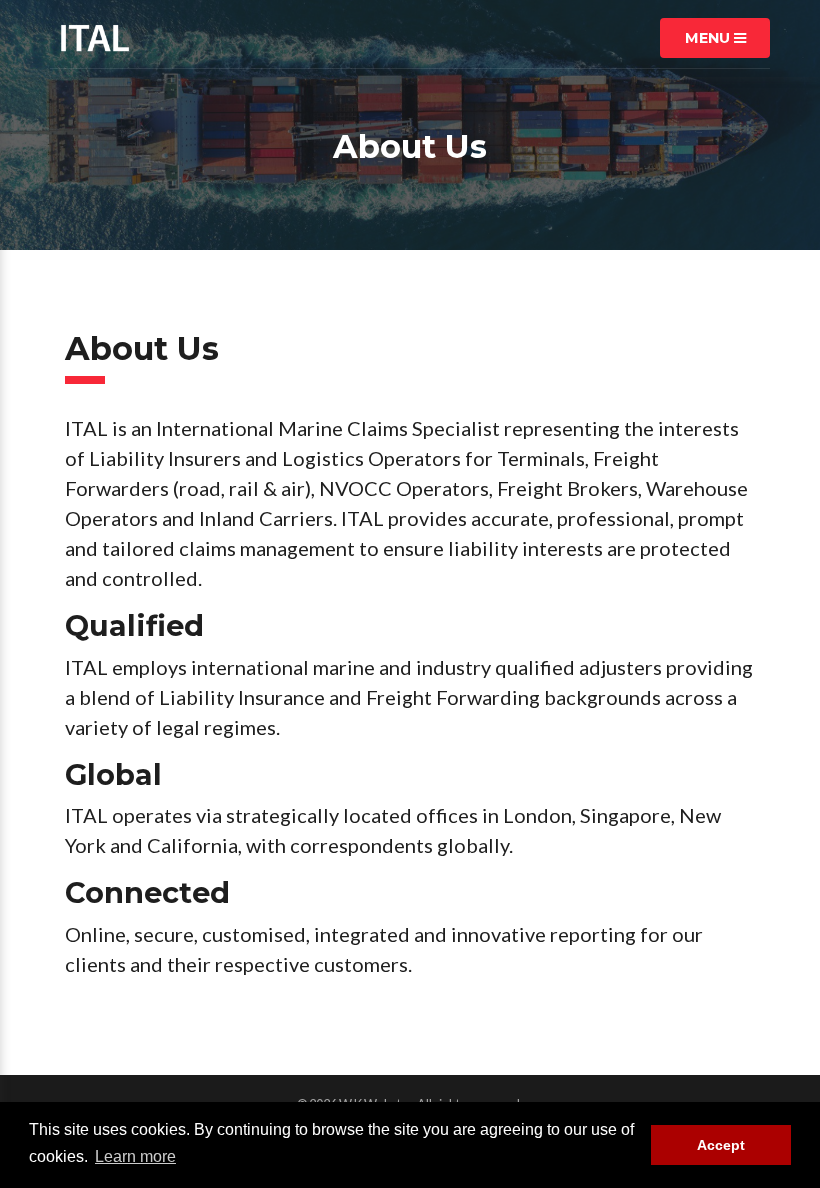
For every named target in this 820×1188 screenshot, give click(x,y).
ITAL (95, 38)
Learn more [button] (135, 1156)
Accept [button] (721, 1145)
